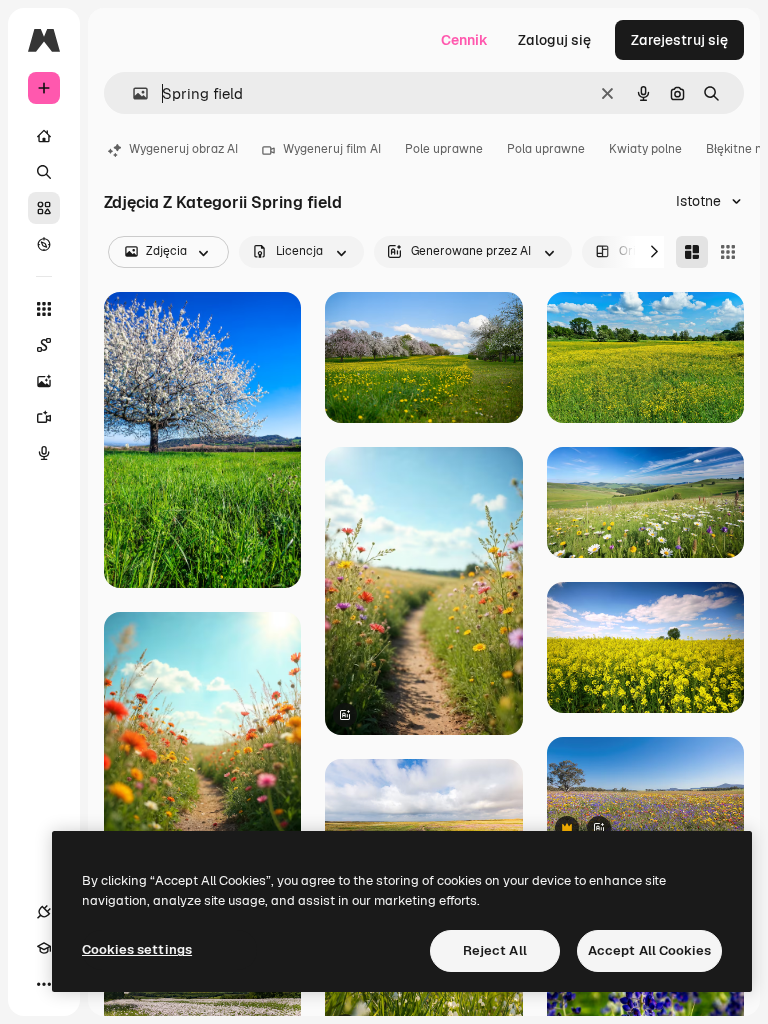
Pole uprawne (444, 149)
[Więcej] (44, 984)
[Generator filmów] (44, 417)
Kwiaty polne (645, 149)
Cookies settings (137, 949)
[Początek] (44, 136)
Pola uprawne (546, 149)
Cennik (464, 40)
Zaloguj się (554, 40)
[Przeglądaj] (44, 244)
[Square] (728, 252)
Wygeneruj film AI (332, 149)
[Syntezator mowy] (44, 453)
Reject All (495, 950)
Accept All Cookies (649, 950)
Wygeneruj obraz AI (183, 149)
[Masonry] (692, 252)
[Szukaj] (44, 172)
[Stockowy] (44, 208)
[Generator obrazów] (44, 381)
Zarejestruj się (679, 40)
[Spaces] (44, 345)
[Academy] (44, 948)
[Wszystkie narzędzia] (44, 309)
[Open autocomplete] (132, 93)
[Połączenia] (44, 912)
